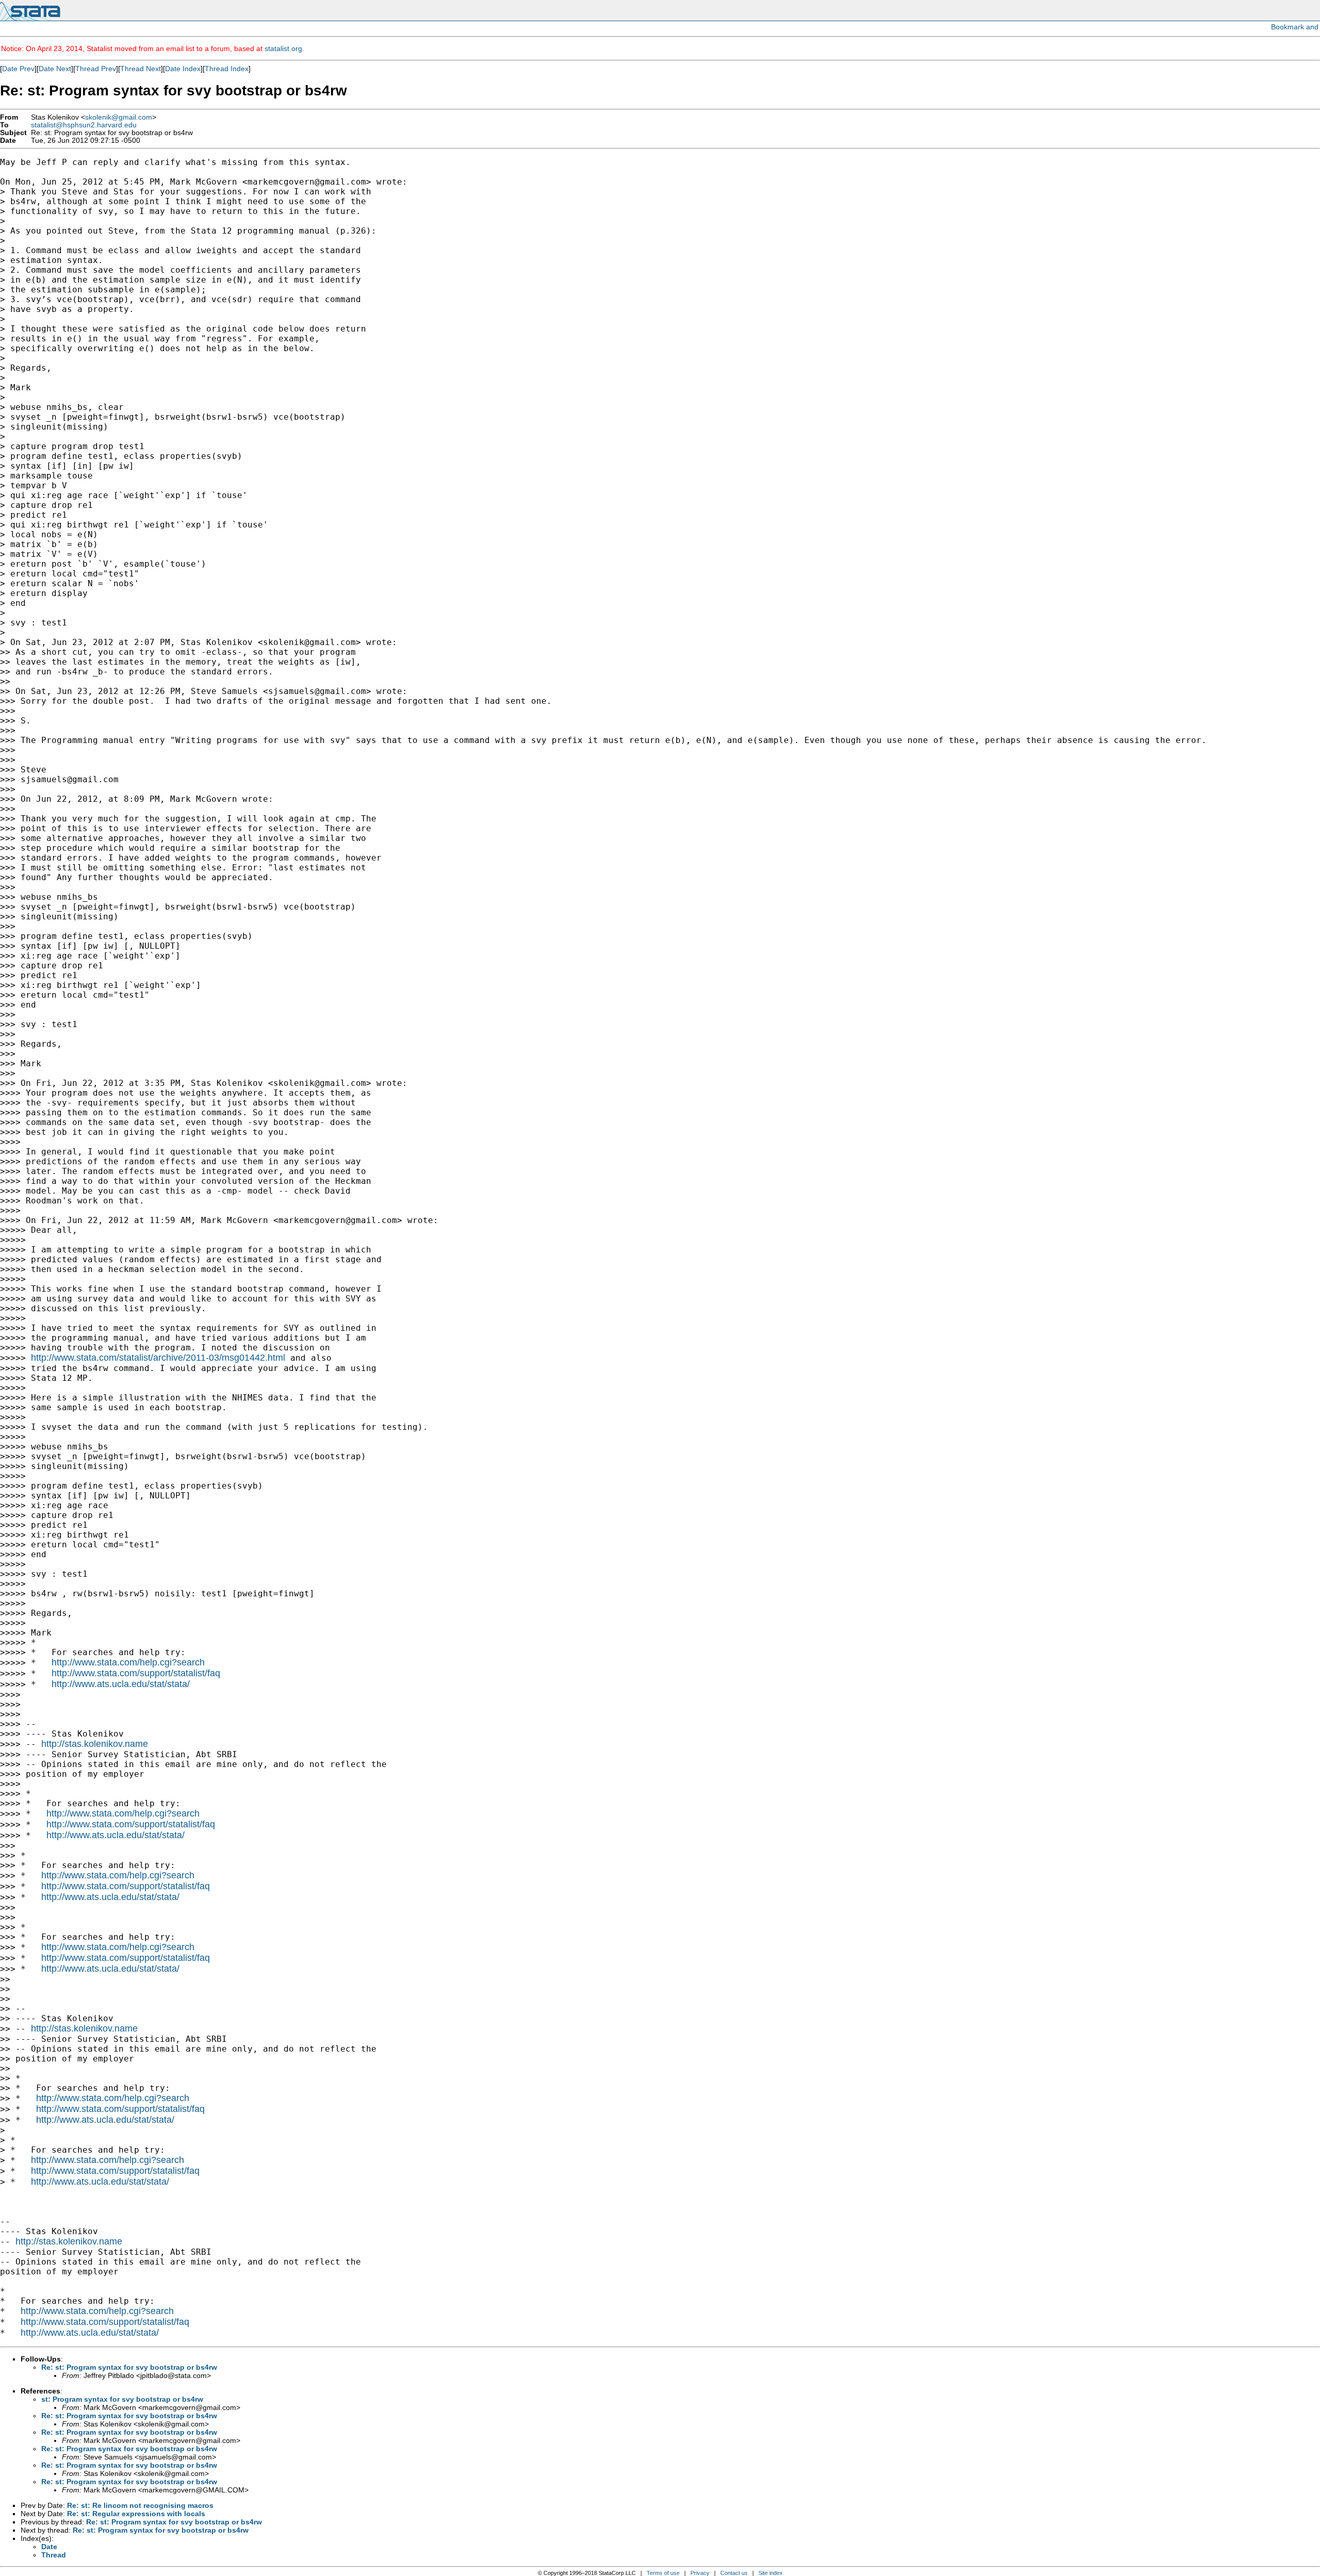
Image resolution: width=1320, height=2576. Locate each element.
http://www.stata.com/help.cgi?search (128, 1662)
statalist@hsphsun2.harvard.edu (84, 125)
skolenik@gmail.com (119, 117)
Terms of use (663, 2573)
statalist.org (283, 48)
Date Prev (18, 69)
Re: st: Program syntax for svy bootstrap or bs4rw (129, 2367)
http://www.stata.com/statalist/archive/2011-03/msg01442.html (158, 1358)
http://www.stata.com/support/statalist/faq (136, 1673)
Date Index (183, 69)
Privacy (700, 2573)
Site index (771, 2573)
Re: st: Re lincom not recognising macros (140, 2505)
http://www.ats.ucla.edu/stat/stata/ (121, 1684)
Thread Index (227, 69)
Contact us (734, 2573)
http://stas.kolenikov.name (95, 1744)
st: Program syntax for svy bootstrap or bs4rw (122, 2399)
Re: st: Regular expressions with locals (136, 2514)
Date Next (55, 69)
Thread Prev (96, 69)
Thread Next (141, 69)
